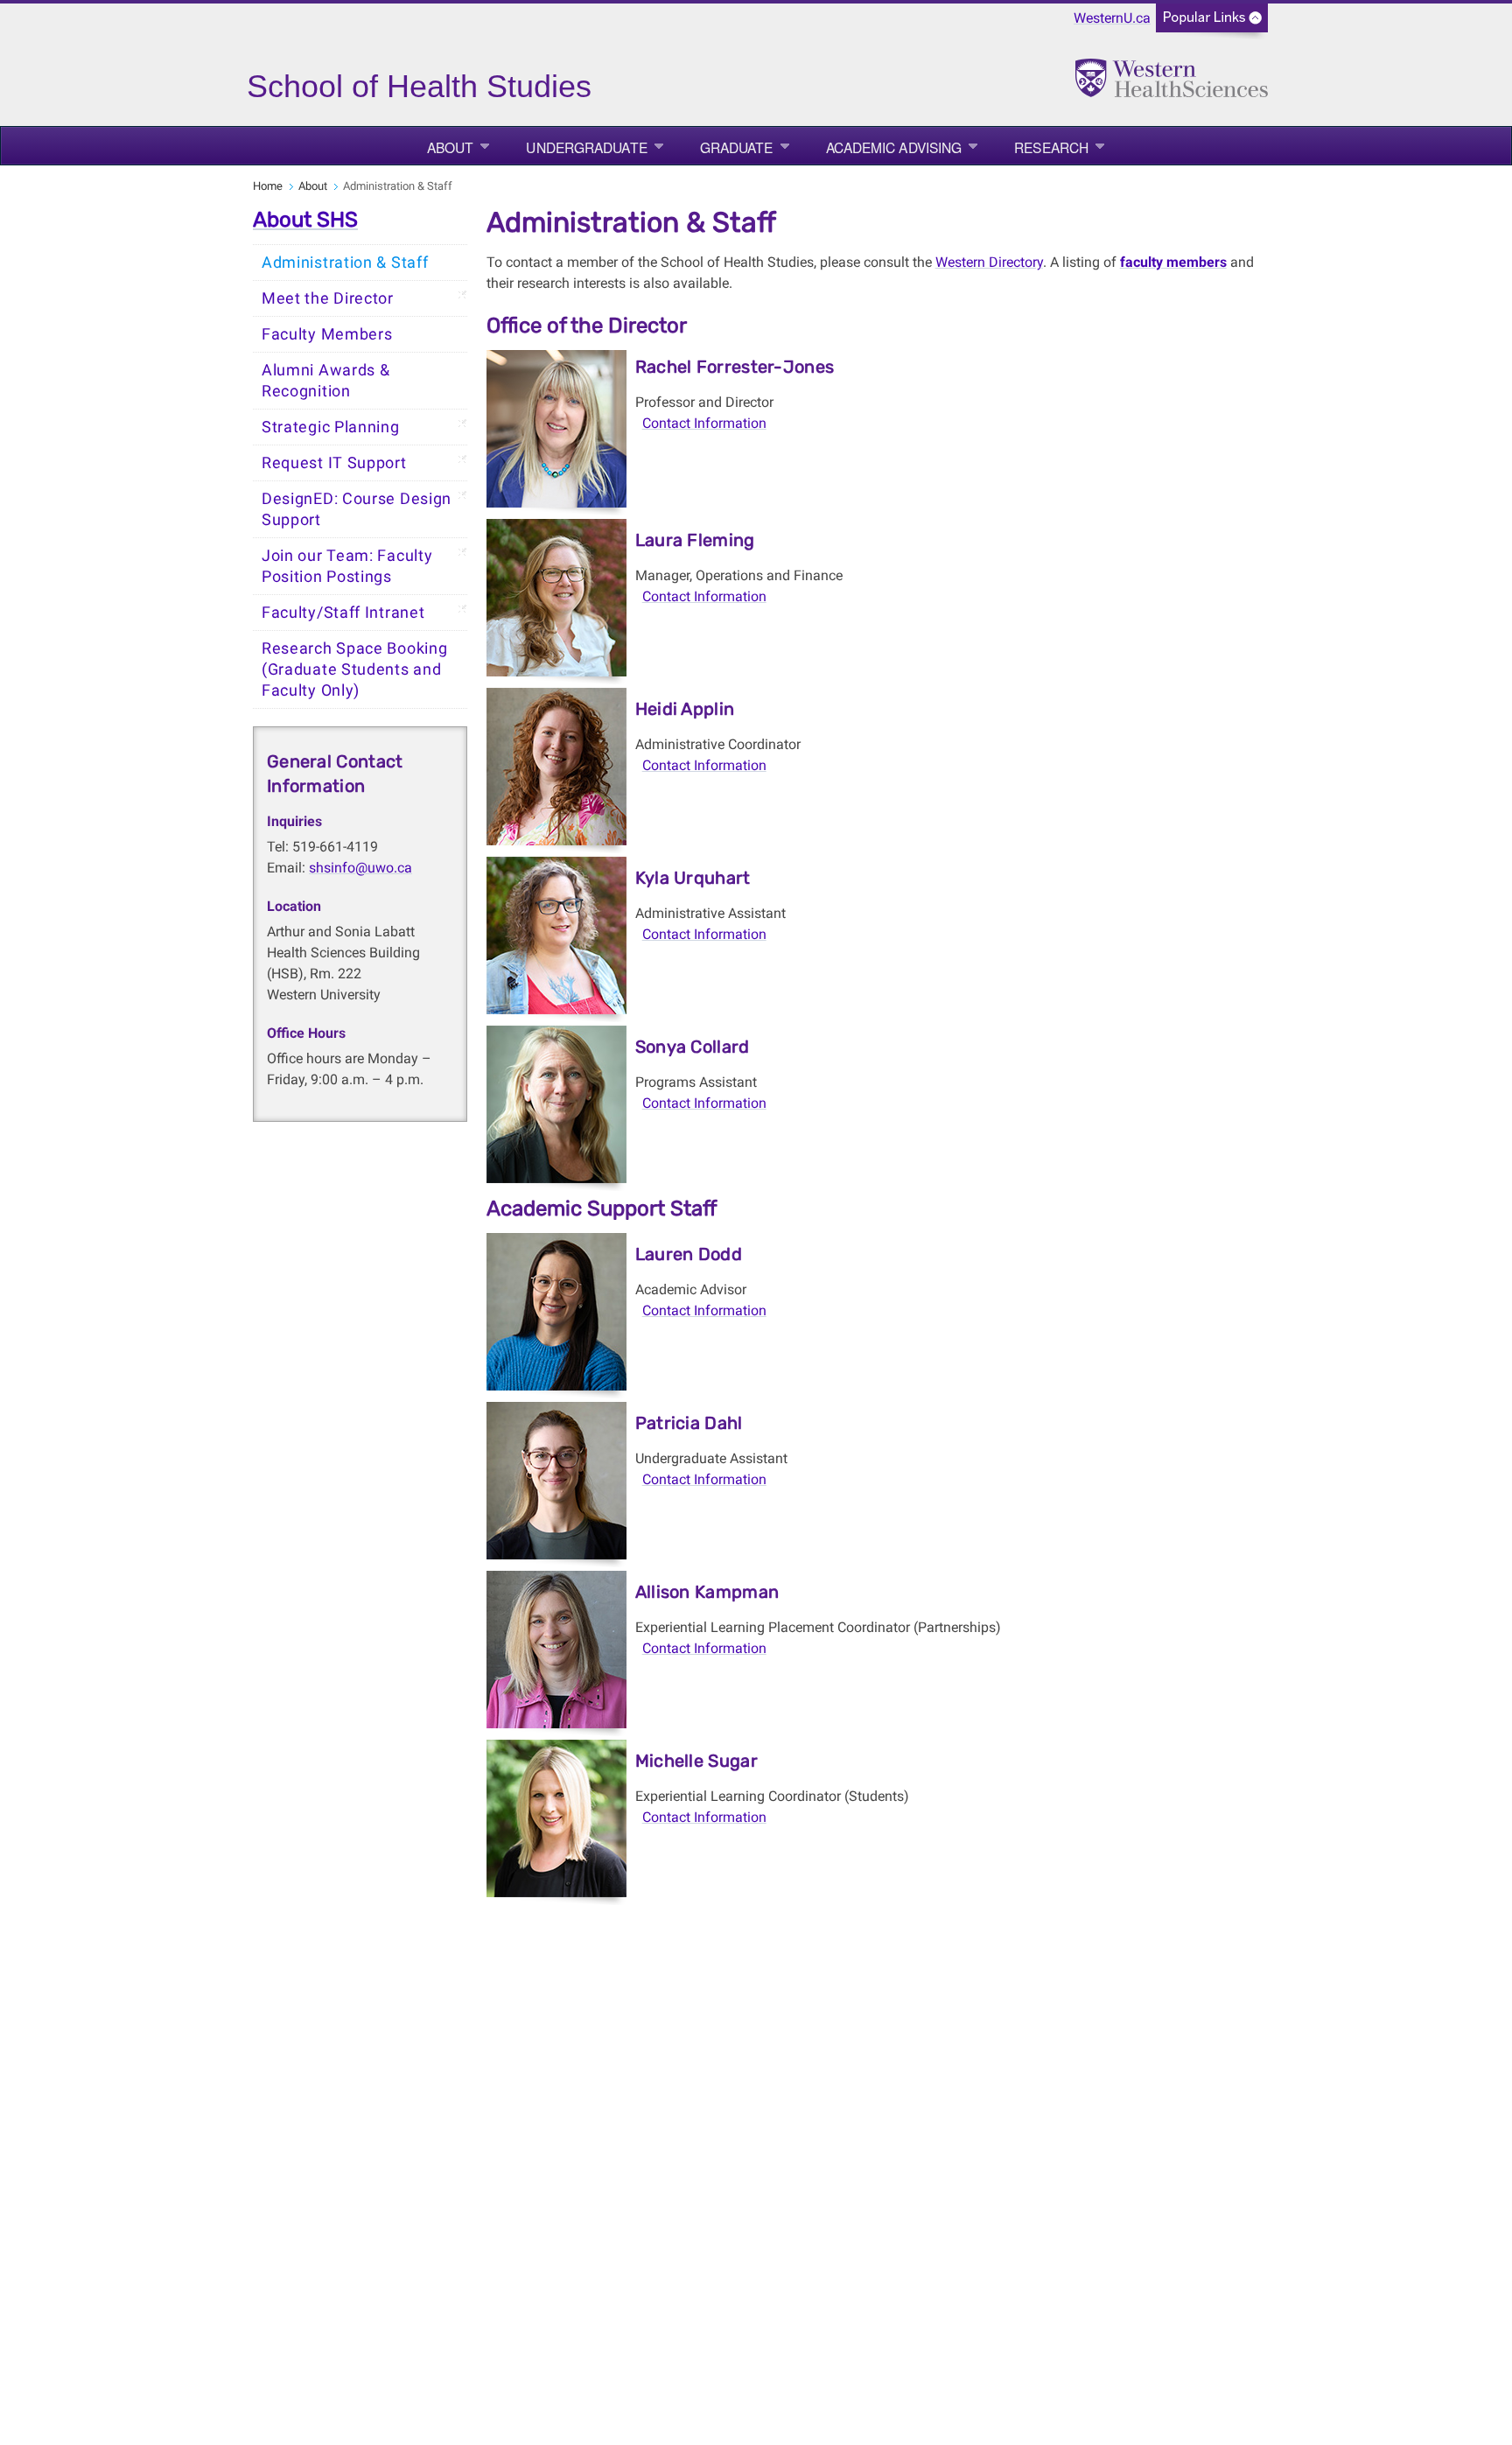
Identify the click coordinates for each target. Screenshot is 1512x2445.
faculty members (1173, 262)
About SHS (305, 220)
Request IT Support (334, 463)
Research (1051, 147)
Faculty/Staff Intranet (343, 613)
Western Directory (989, 262)
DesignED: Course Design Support (357, 509)
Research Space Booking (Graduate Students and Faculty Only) (354, 669)
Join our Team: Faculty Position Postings (347, 566)
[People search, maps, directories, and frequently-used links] (1212, 23)
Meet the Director (328, 298)
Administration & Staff (345, 263)
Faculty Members (327, 334)
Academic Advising (894, 147)
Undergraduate (586, 147)
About (451, 147)
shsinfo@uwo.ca (360, 868)
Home (268, 186)
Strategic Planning (331, 427)
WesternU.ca (1112, 18)
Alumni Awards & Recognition (326, 381)
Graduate (737, 147)
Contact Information (704, 423)
